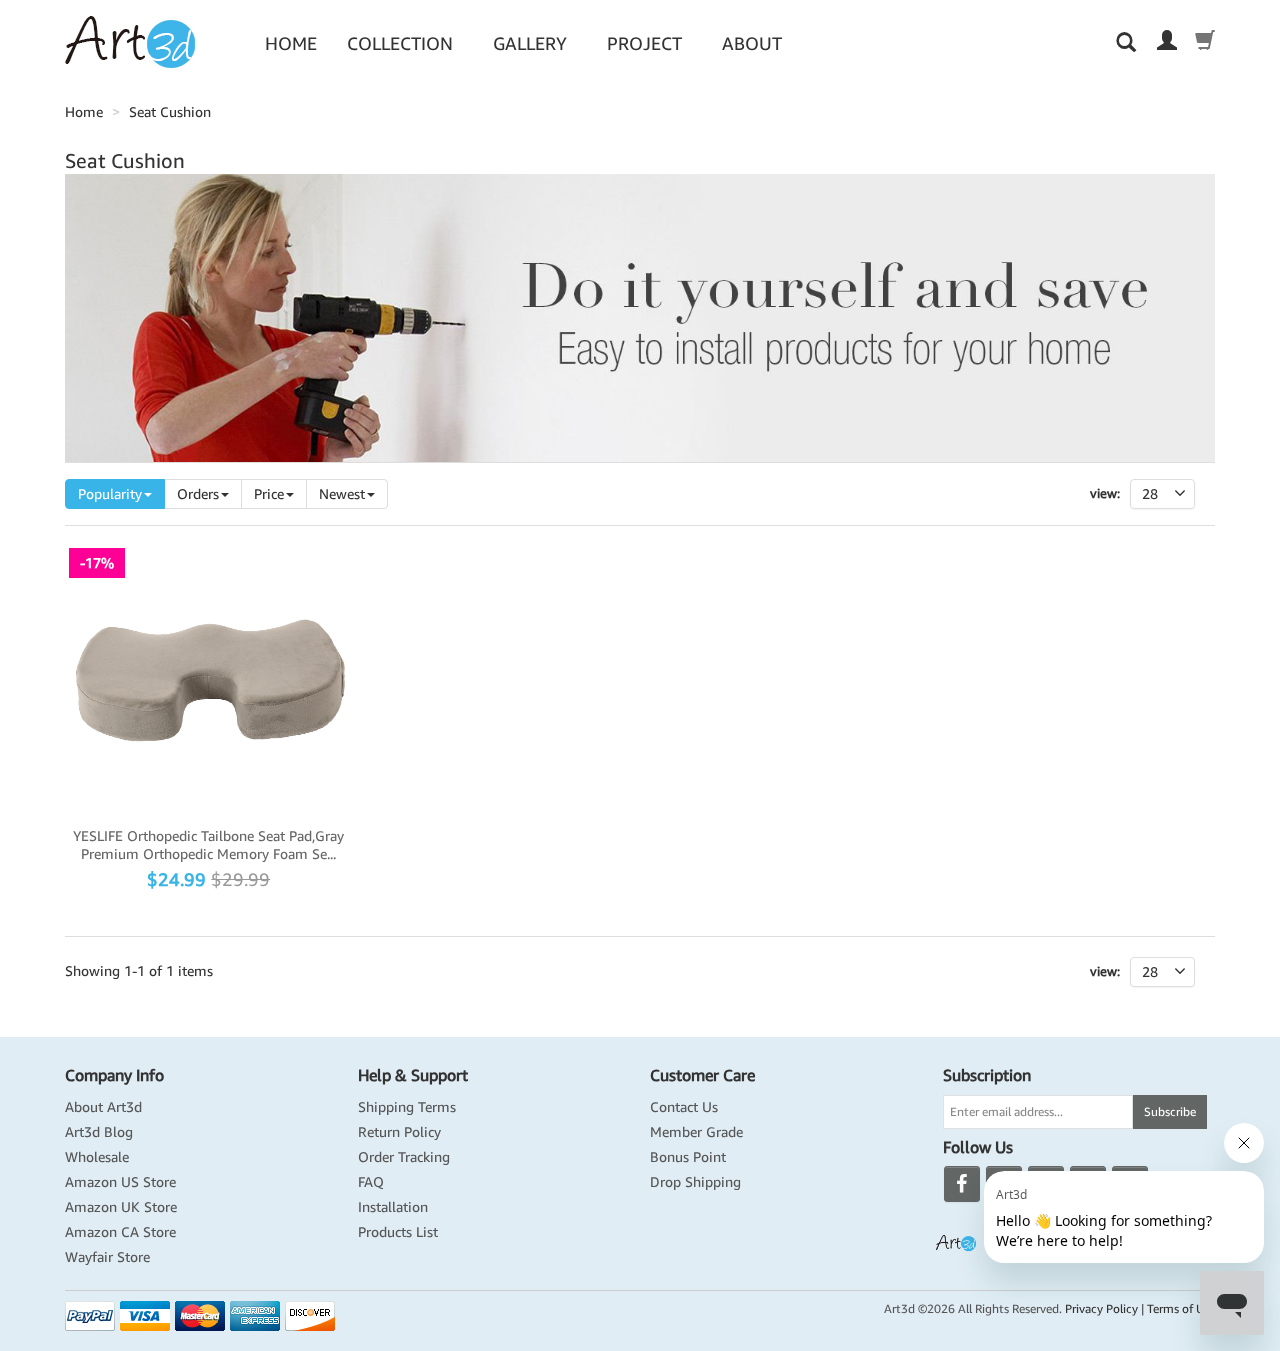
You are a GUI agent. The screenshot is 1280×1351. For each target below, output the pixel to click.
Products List (398, 1232)
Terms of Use (1181, 1308)
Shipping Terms (407, 1107)
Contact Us (684, 1107)
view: (1105, 971)
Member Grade (696, 1132)
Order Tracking (404, 1157)
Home (291, 43)
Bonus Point (688, 1157)
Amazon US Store (120, 1182)
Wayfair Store (107, 1257)
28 (1150, 972)
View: (1105, 493)
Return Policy (399, 1132)
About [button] (752, 43)
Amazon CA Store (120, 1232)
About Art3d (103, 1107)
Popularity (110, 494)
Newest (342, 494)
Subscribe (1170, 1111)
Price (269, 494)
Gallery (530, 43)
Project (644, 43)
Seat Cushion (170, 112)
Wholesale (97, 1157)
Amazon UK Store (121, 1207)
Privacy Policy (1101, 1308)
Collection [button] (400, 43)
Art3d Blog (99, 1132)
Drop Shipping (695, 1182)
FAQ (371, 1182)
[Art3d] (130, 41)
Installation (393, 1207)
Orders (198, 494)
